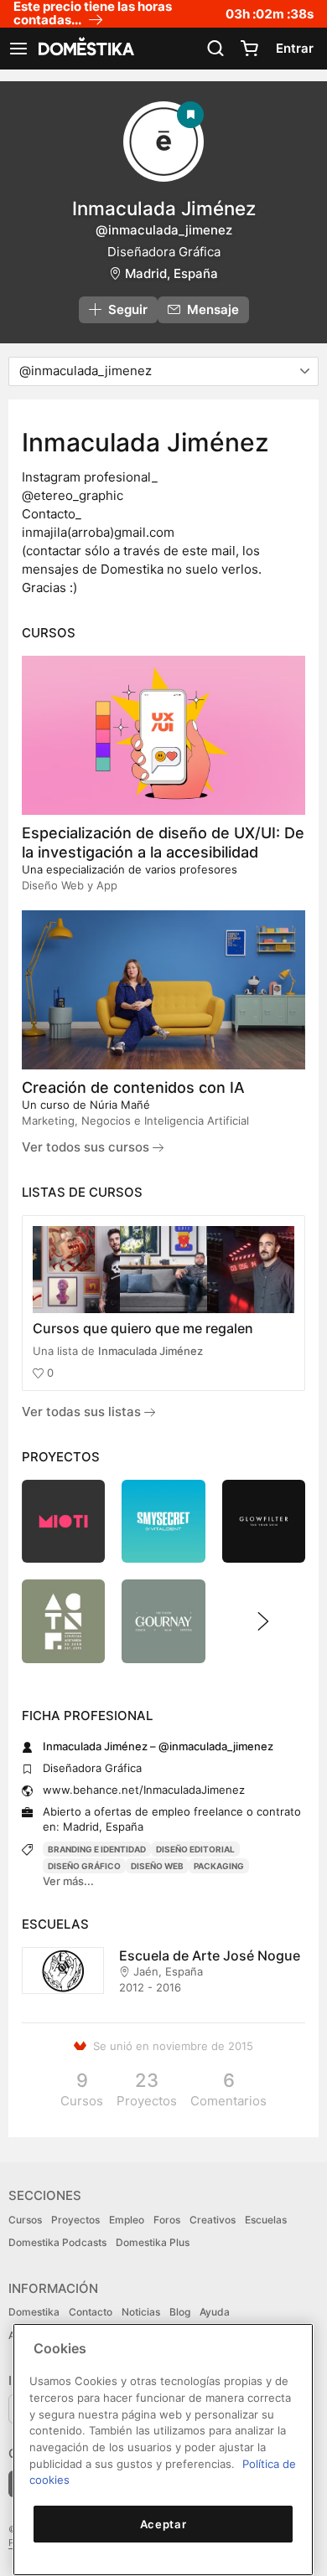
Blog (180, 2312)
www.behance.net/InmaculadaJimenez (144, 1790)
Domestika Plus (153, 2242)
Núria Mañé (120, 1105)
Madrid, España (171, 273)
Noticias (141, 2312)
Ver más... (68, 1881)
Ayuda (215, 2312)
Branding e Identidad (97, 1849)
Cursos (25, 2220)
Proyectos (75, 2220)
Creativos (213, 2220)
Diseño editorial (195, 1849)
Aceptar (163, 2524)
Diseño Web (157, 1866)
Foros (167, 2220)
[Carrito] (249, 49)
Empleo (127, 2220)
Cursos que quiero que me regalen (143, 1328)
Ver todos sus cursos (87, 1147)
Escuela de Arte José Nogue (210, 1955)
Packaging (219, 1866)
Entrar (295, 48)
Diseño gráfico (84, 1866)
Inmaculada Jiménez (151, 1351)
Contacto (91, 2312)
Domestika (34, 2312)
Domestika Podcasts (57, 2242)
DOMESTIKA (85, 49)
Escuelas (266, 2220)
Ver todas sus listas (83, 1412)
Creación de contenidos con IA (133, 1087)
